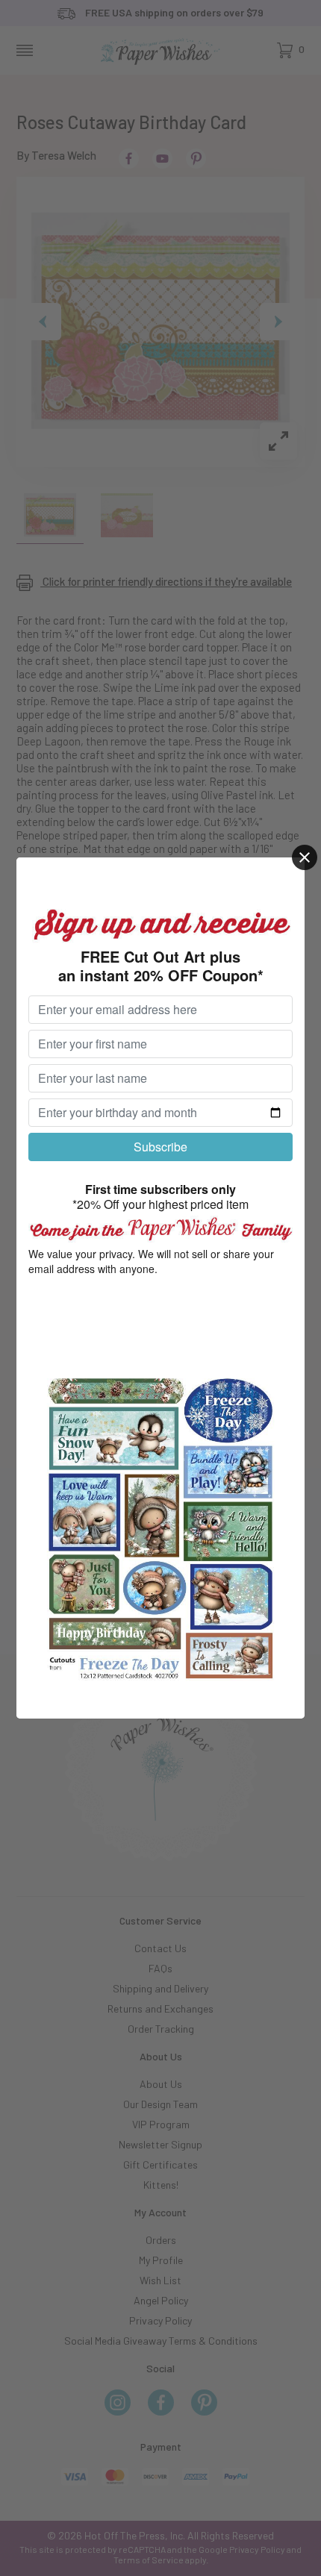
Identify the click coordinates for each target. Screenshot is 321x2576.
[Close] (305, 857)
